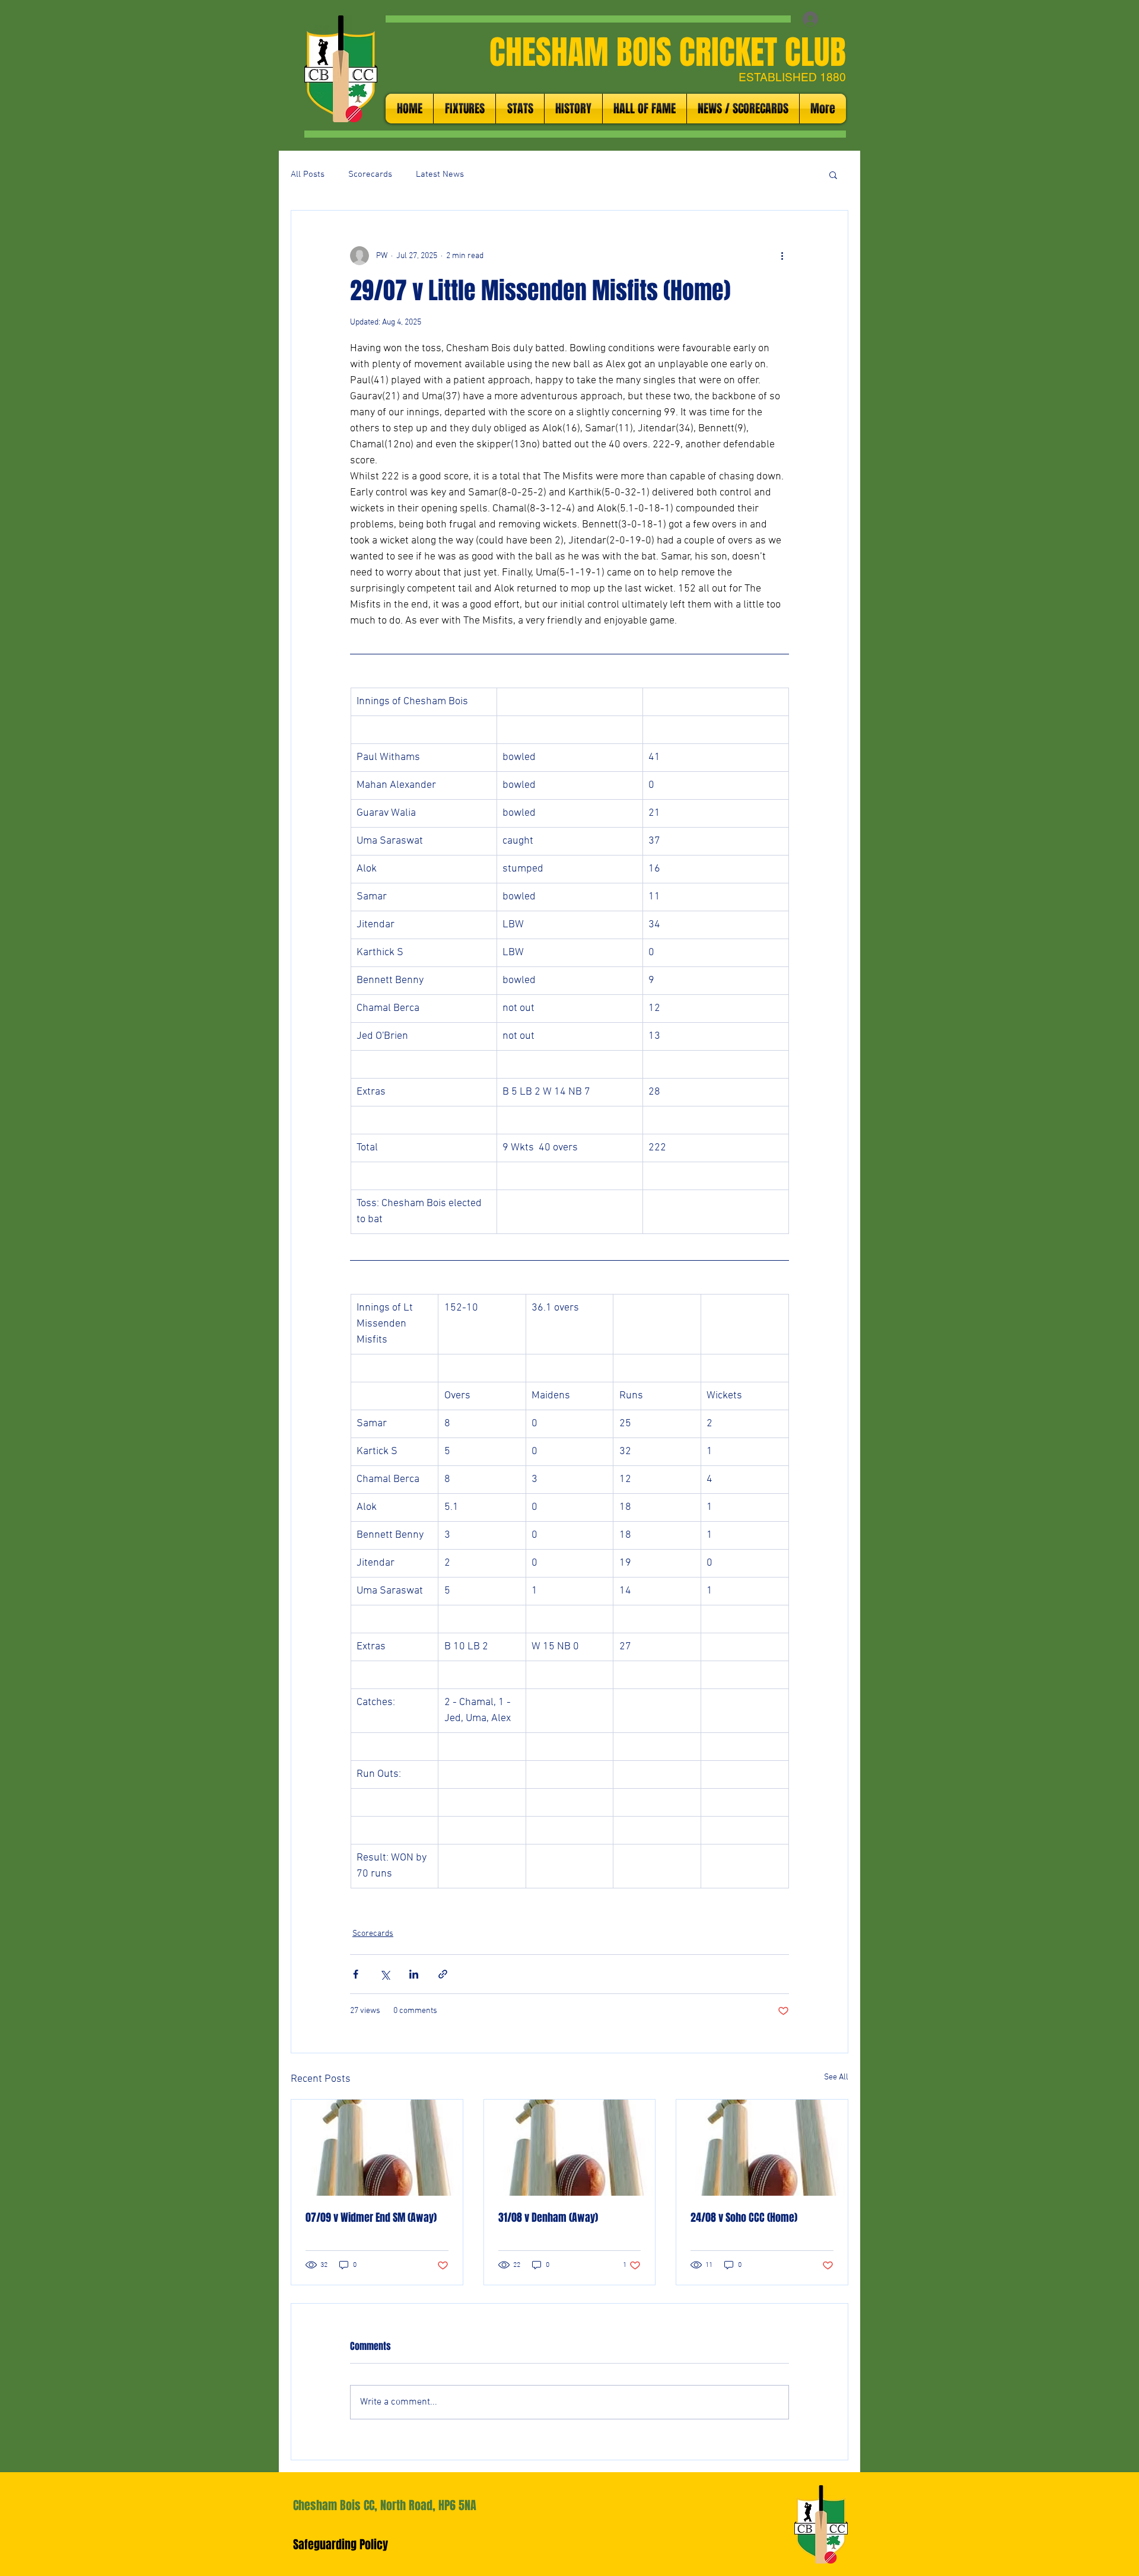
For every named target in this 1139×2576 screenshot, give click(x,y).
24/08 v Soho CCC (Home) (744, 2218)
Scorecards (370, 174)
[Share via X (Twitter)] (385, 1974)
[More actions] (782, 256)
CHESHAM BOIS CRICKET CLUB (668, 52)
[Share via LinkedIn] (414, 1974)
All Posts (308, 174)
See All (836, 2077)
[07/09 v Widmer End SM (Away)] (377, 2148)
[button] (833, 174)
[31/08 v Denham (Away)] (570, 2148)
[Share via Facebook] (356, 1974)
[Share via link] (443, 1974)
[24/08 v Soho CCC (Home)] (762, 2148)
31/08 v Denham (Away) (548, 2218)
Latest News (440, 174)
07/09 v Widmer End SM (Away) (371, 2218)
